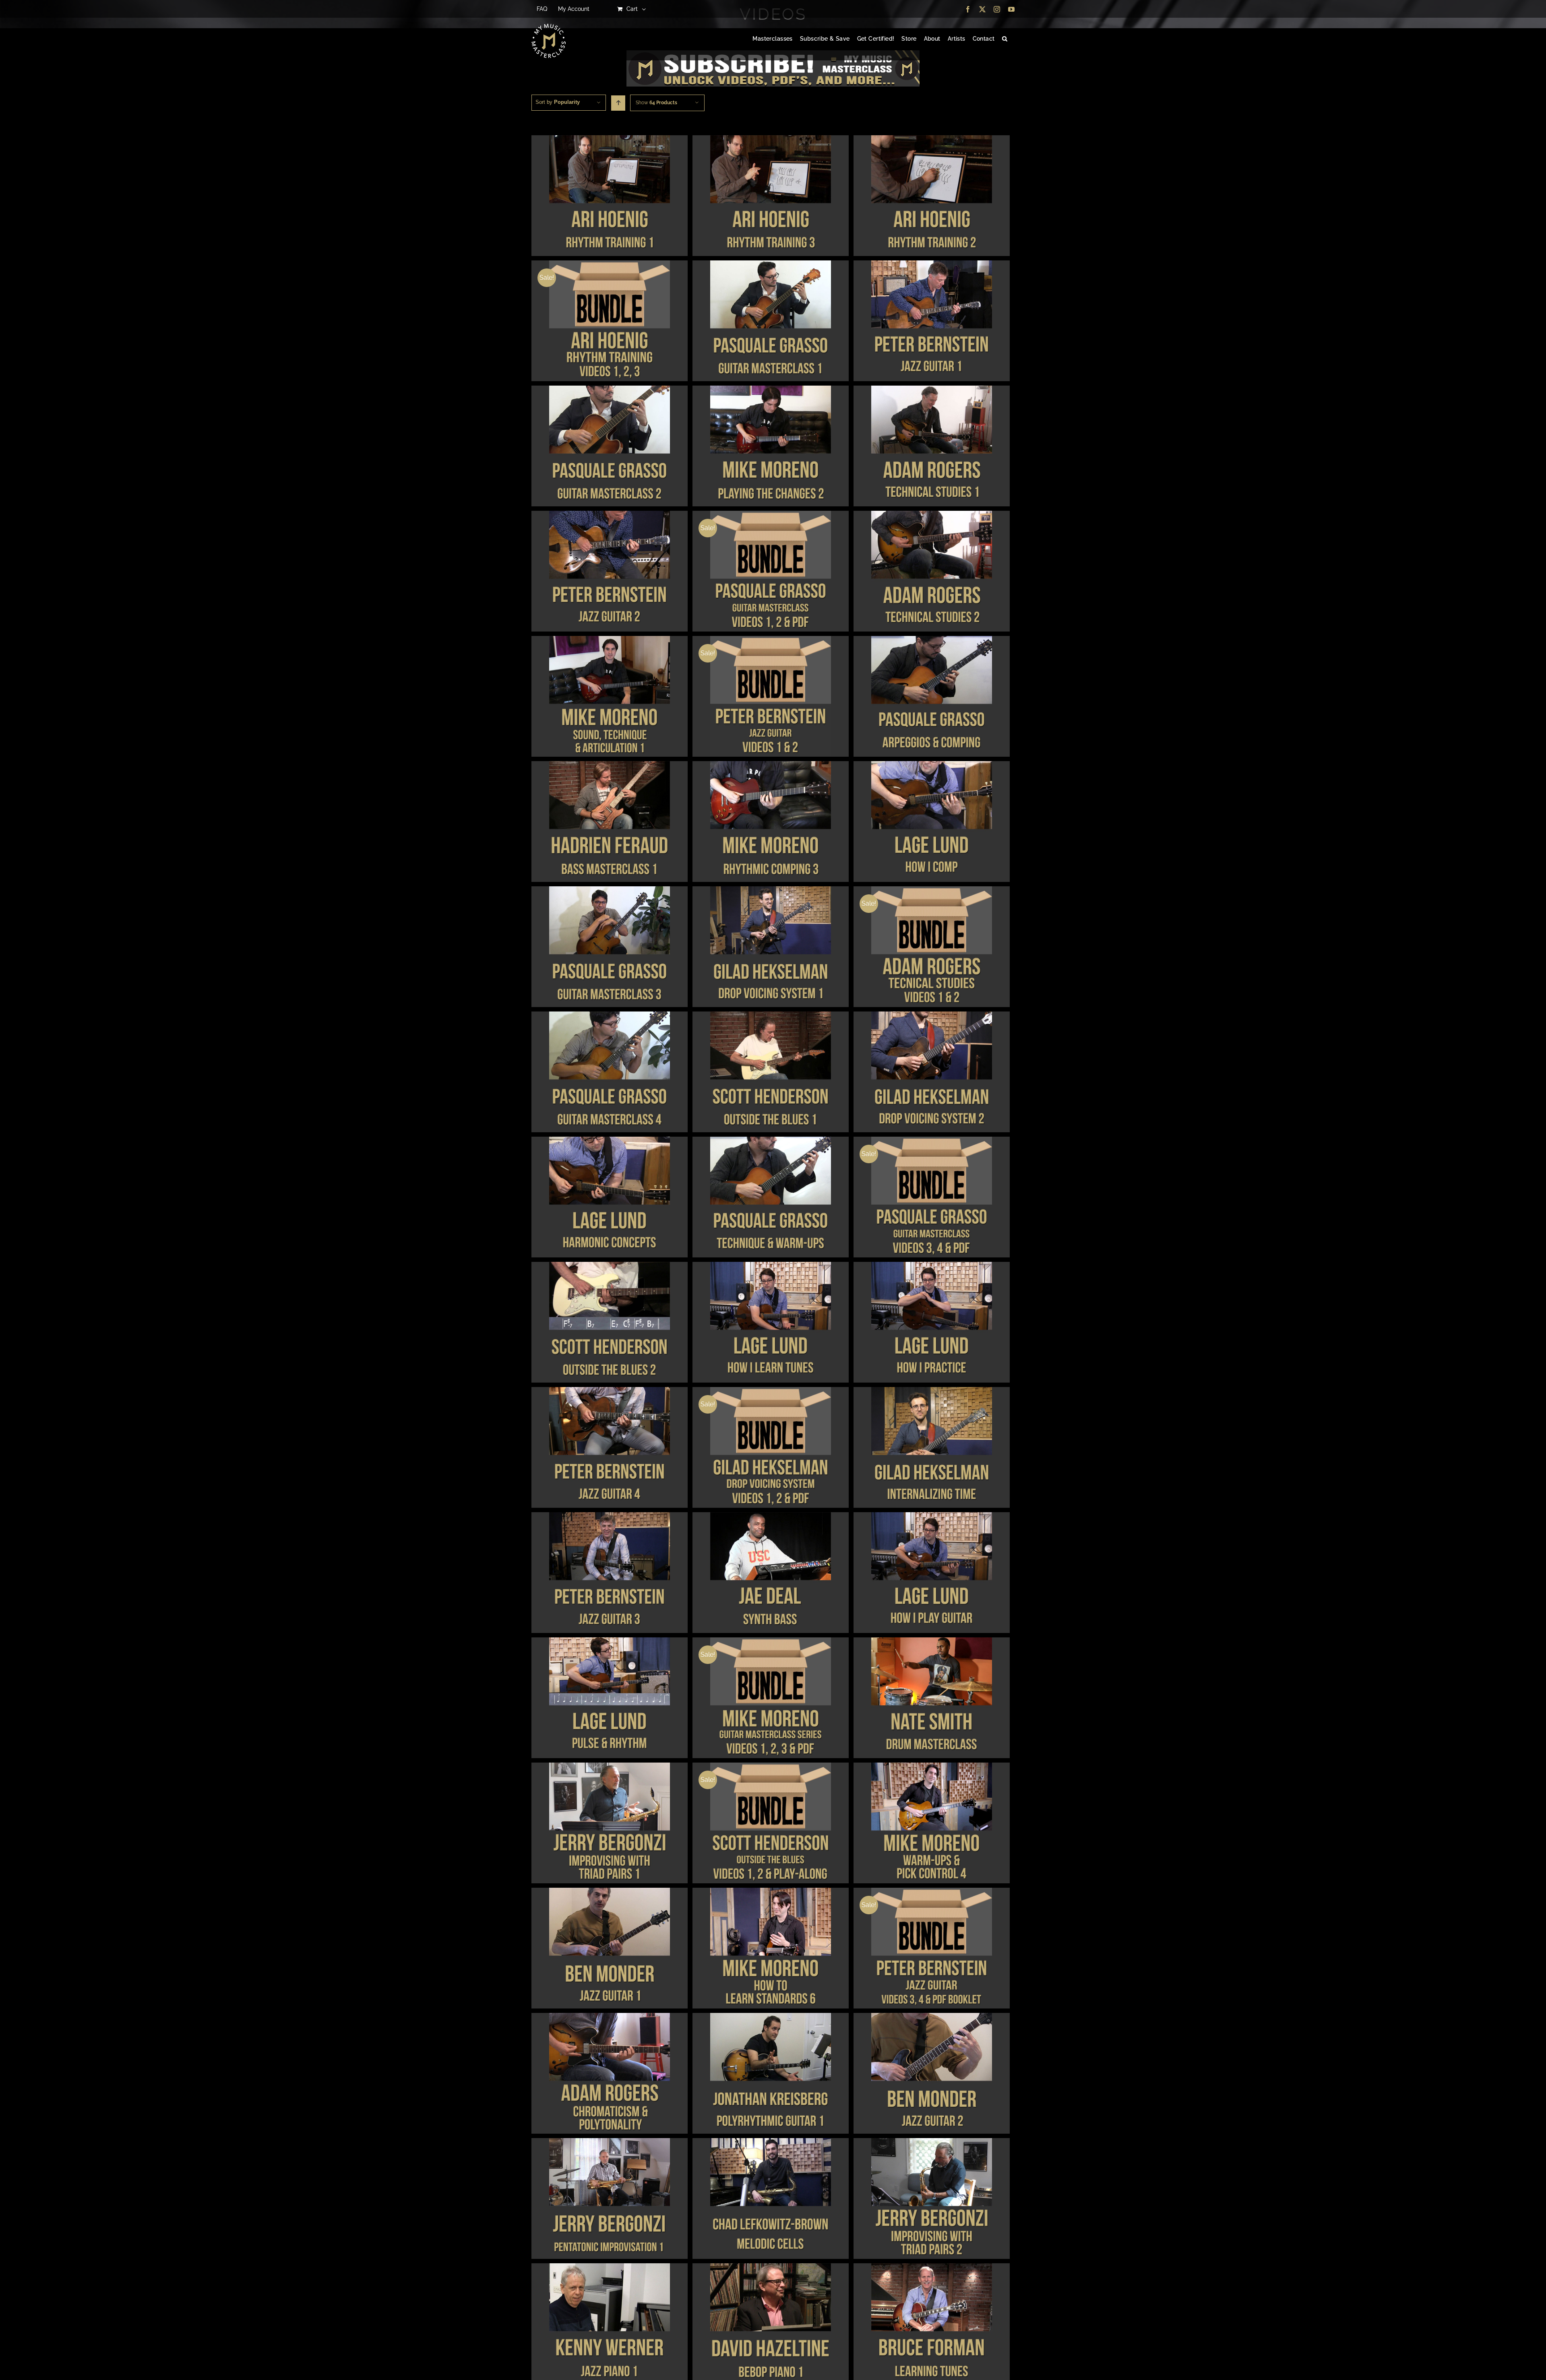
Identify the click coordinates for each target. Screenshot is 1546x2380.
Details (609, 197)
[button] (1005, 39)
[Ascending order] (618, 103)
